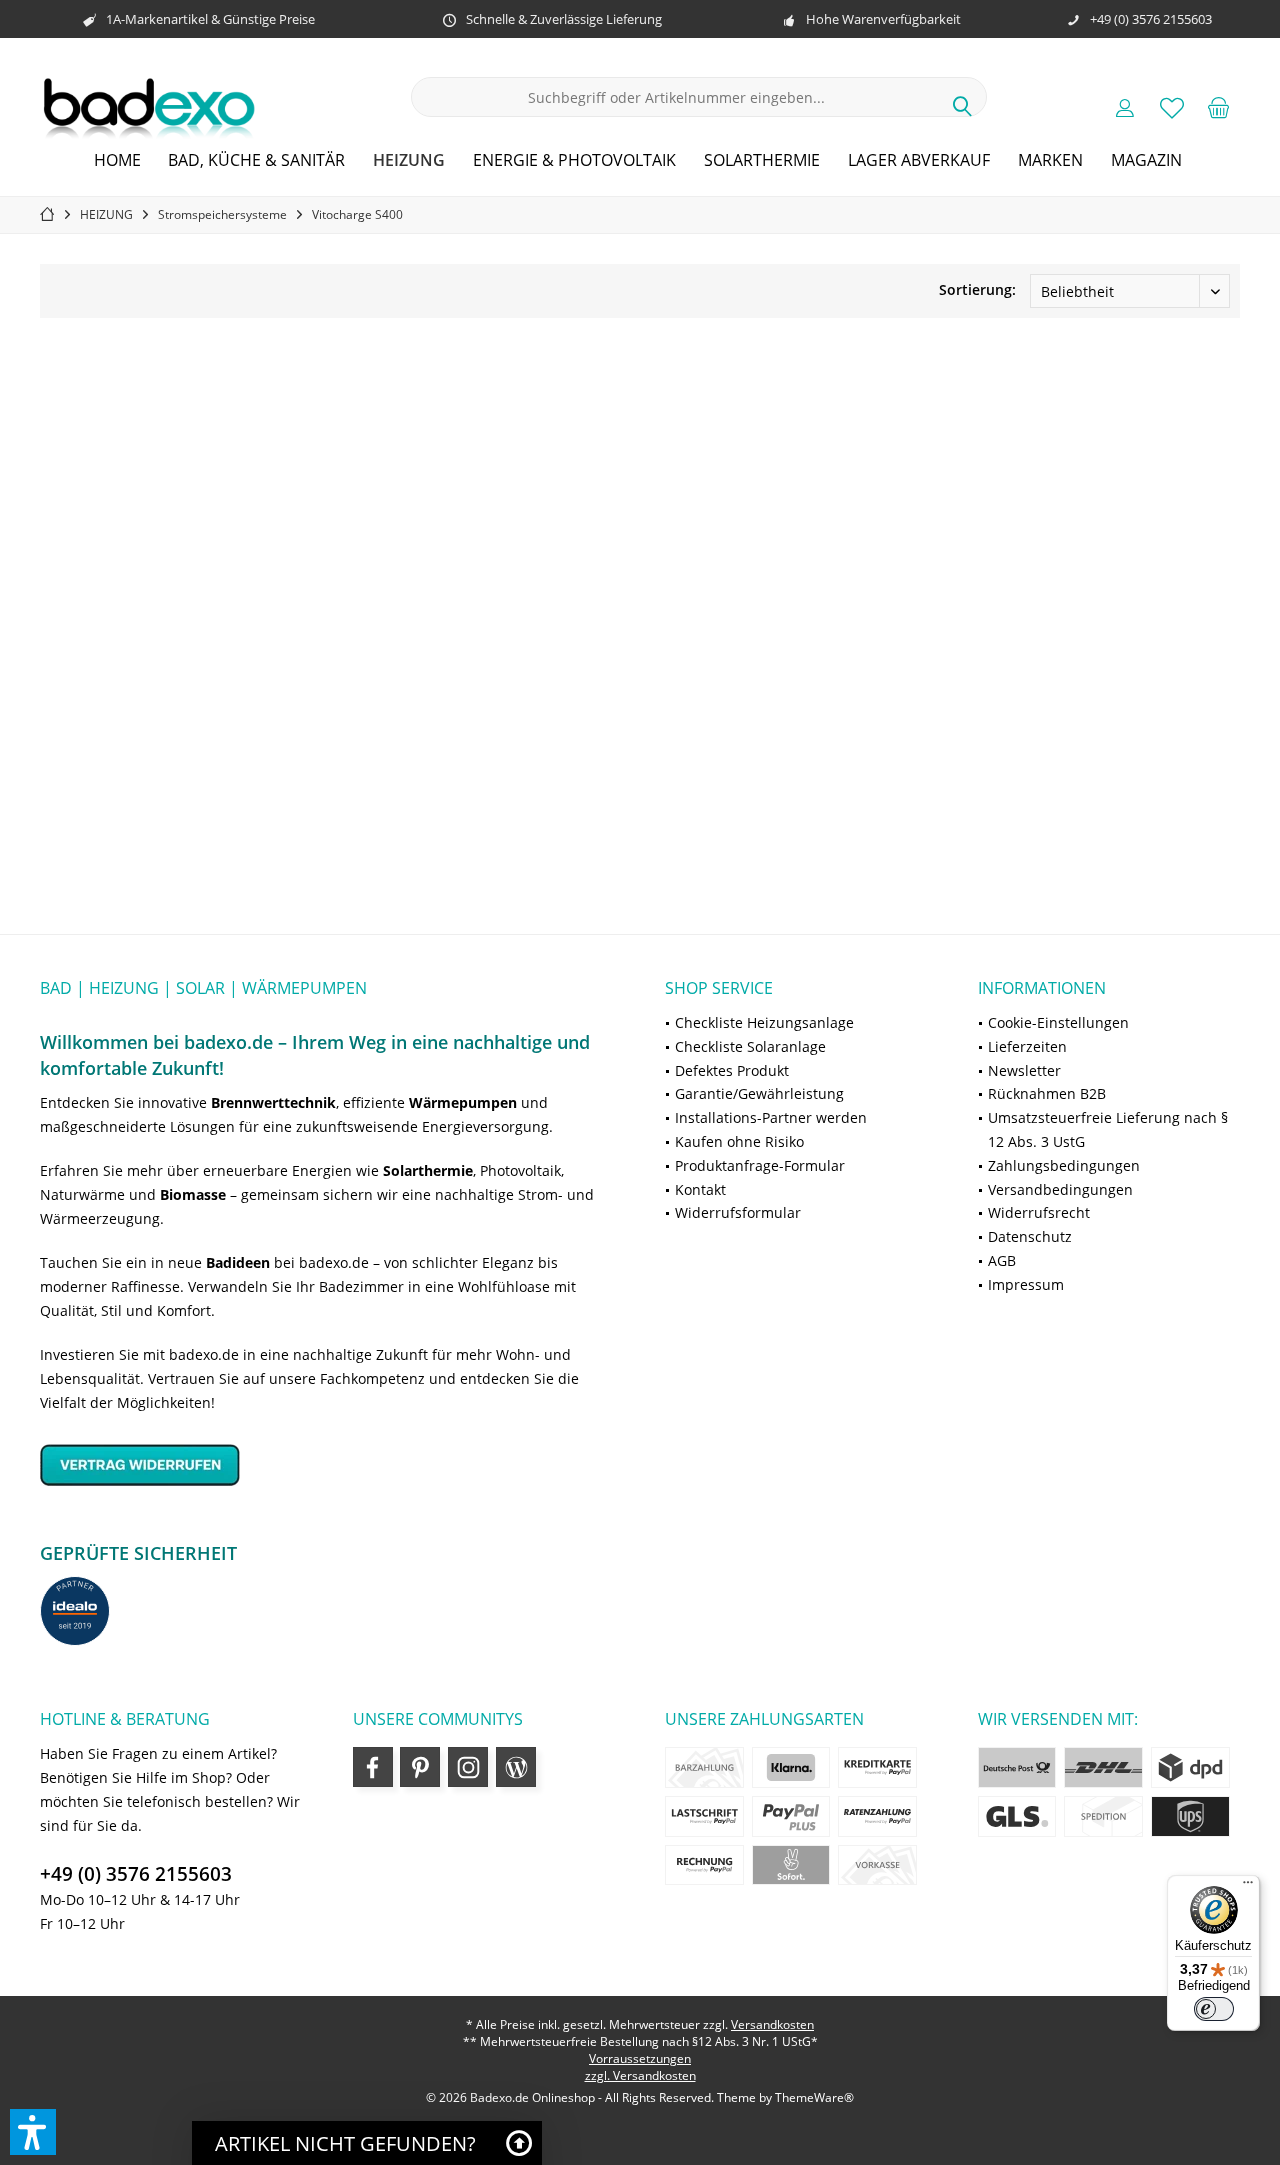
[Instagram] (468, 1767)
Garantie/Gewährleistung (759, 1093)
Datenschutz (1030, 1236)
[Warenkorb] (1219, 107)
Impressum (1026, 1284)
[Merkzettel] (1172, 107)
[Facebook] (373, 1767)
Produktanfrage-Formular (760, 1165)
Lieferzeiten (1027, 1046)
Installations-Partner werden (771, 1117)
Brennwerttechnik (273, 1102)
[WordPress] (516, 1767)
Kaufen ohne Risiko (739, 1141)
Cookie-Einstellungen (1058, 1022)
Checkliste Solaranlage (750, 1046)
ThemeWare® (814, 2097)
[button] (33, 2132)
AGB (1002, 1260)
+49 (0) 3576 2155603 (136, 1874)
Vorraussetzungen (640, 2058)
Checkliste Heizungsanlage (764, 1022)
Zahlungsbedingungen (1064, 1165)
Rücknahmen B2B (1047, 1093)
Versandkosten (772, 2024)
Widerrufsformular (738, 1212)
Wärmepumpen (463, 1102)
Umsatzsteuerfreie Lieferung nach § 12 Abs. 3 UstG (1108, 1129)
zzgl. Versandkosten (640, 2075)
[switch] (1214, 2009)
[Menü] (1248, 1887)
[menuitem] (1219, 107)
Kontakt (700, 1189)
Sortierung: (977, 289)
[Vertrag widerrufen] (327, 1464)
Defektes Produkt (732, 1070)
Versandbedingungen (1060, 1189)
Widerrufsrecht (1039, 1212)
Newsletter (1024, 1070)
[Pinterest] (420, 1767)
